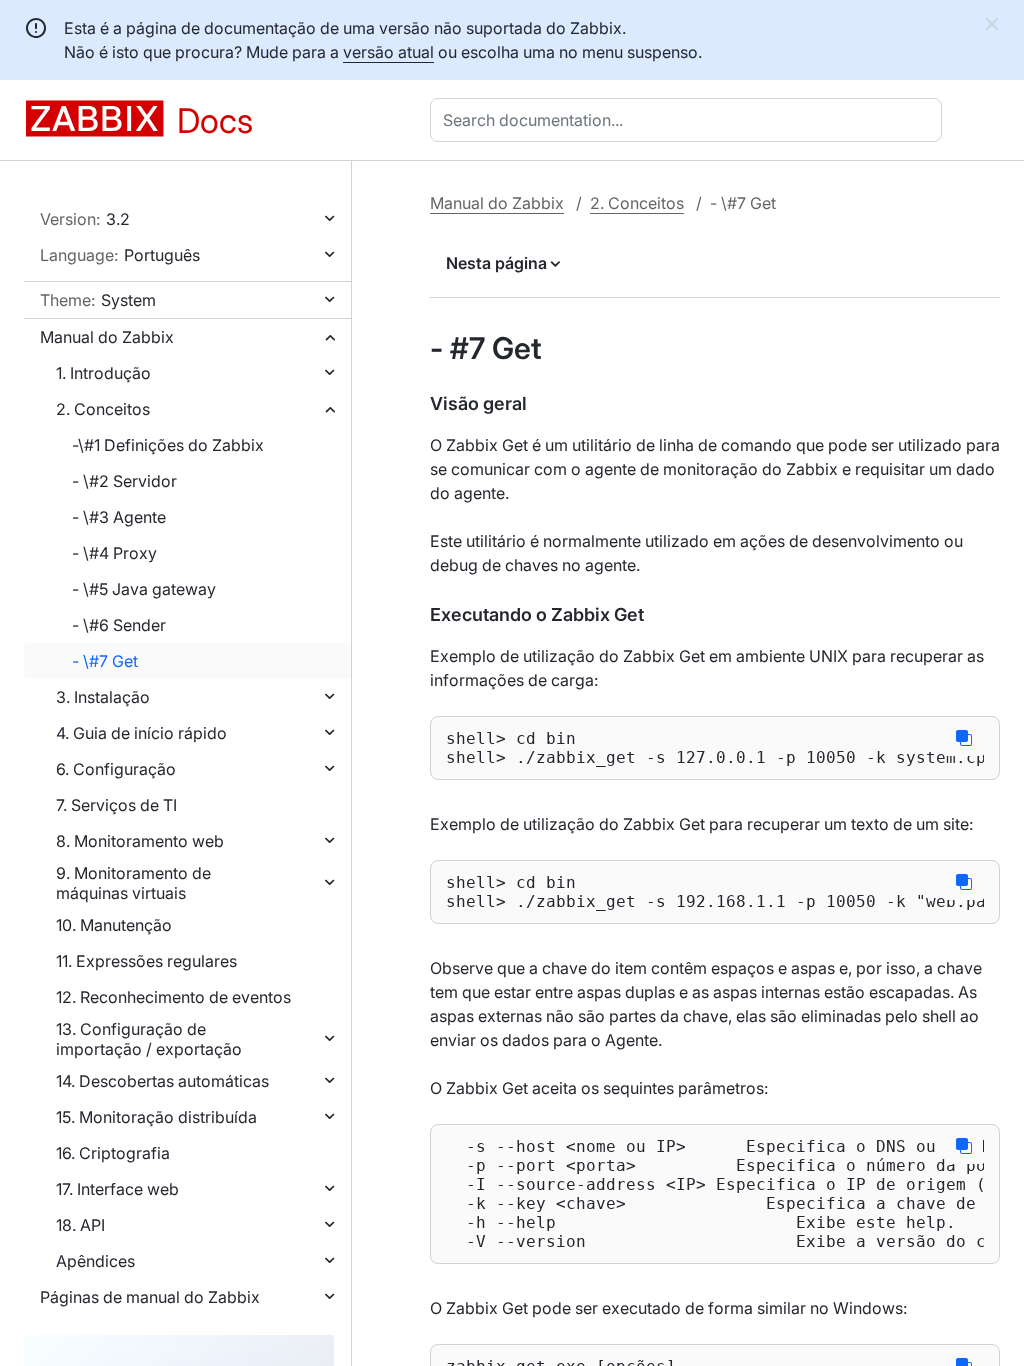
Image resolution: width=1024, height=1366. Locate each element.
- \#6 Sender (119, 625)
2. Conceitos (103, 409)
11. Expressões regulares (146, 961)
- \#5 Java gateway (144, 589)
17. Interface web (117, 1189)
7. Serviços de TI (116, 805)
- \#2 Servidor (124, 481)
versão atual (388, 52)
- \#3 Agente (119, 517)
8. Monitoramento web (140, 841)
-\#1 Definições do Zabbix (168, 445)
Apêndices (95, 1261)
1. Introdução (103, 373)
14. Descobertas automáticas (162, 1081)
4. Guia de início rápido (141, 733)
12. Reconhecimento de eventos (173, 997)
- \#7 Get (105, 661)
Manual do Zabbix (107, 337)
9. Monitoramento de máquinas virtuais (133, 883)
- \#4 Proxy (114, 553)
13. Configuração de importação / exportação (149, 1039)
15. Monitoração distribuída (156, 1117)
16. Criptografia (113, 1153)
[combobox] (690, 120)
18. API (80, 1225)
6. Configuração (116, 769)
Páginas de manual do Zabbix (150, 1297)
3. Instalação (103, 697)
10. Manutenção (114, 925)
